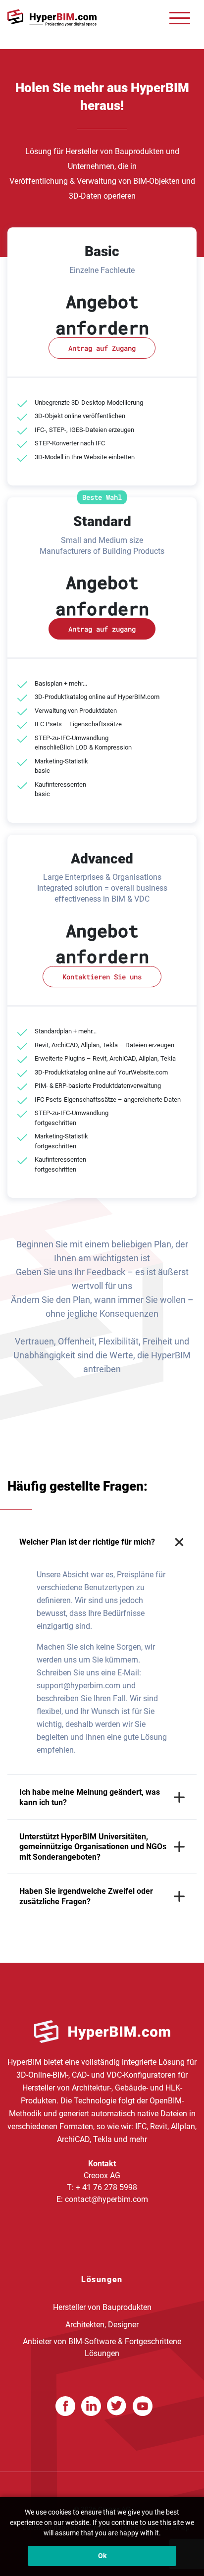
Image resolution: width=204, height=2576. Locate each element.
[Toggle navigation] (180, 18)
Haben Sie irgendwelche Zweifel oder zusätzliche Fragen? (86, 1896)
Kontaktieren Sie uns (102, 977)
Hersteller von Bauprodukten (102, 2307)
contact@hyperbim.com (106, 2199)
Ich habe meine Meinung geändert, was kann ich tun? (90, 1797)
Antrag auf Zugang (102, 348)
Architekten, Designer (102, 2324)
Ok (102, 2556)
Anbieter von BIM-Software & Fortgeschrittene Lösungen (102, 2347)
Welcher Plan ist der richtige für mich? (87, 1542)
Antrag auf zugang (102, 629)
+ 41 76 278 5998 (106, 2187)
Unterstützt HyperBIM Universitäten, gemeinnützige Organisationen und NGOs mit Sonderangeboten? (93, 1847)
